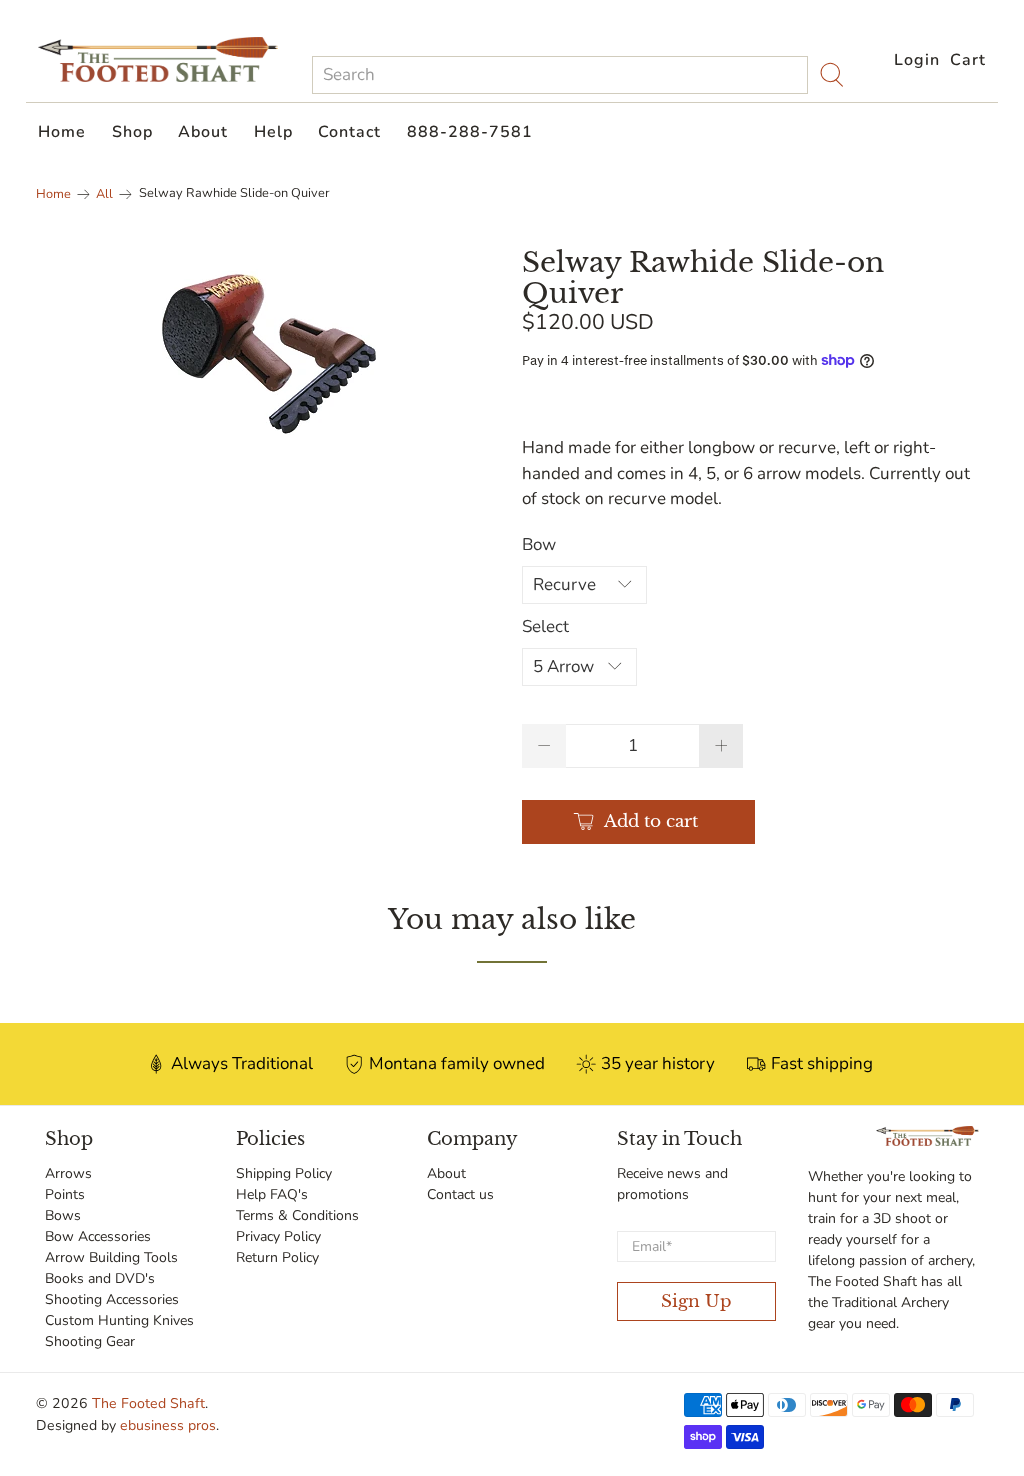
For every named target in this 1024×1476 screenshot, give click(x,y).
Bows (63, 1215)
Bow (539, 544)
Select (545, 626)
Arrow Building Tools (111, 1257)
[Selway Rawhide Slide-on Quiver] (269, 354)
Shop (132, 132)
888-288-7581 (470, 132)
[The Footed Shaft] (158, 59)
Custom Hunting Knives (119, 1320)
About (203, 132)
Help (273, 132)
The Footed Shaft (148, 1403)
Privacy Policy (278, 1236)
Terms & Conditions (297, 1215)
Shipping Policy (284, 1173)
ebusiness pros (168, 1425)
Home (62, 132)
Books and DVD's (100, 1278)
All (104, 194)
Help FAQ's (272, 1194)
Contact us (460, 1194)
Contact (349, 132)
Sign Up (696, 1301)
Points (65, 1194)
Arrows (68, 1173)
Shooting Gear (90, 1341)
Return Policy (277, 1257)
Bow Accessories (98, 1236)
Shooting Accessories (112, 1299)
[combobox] (560, 75)
